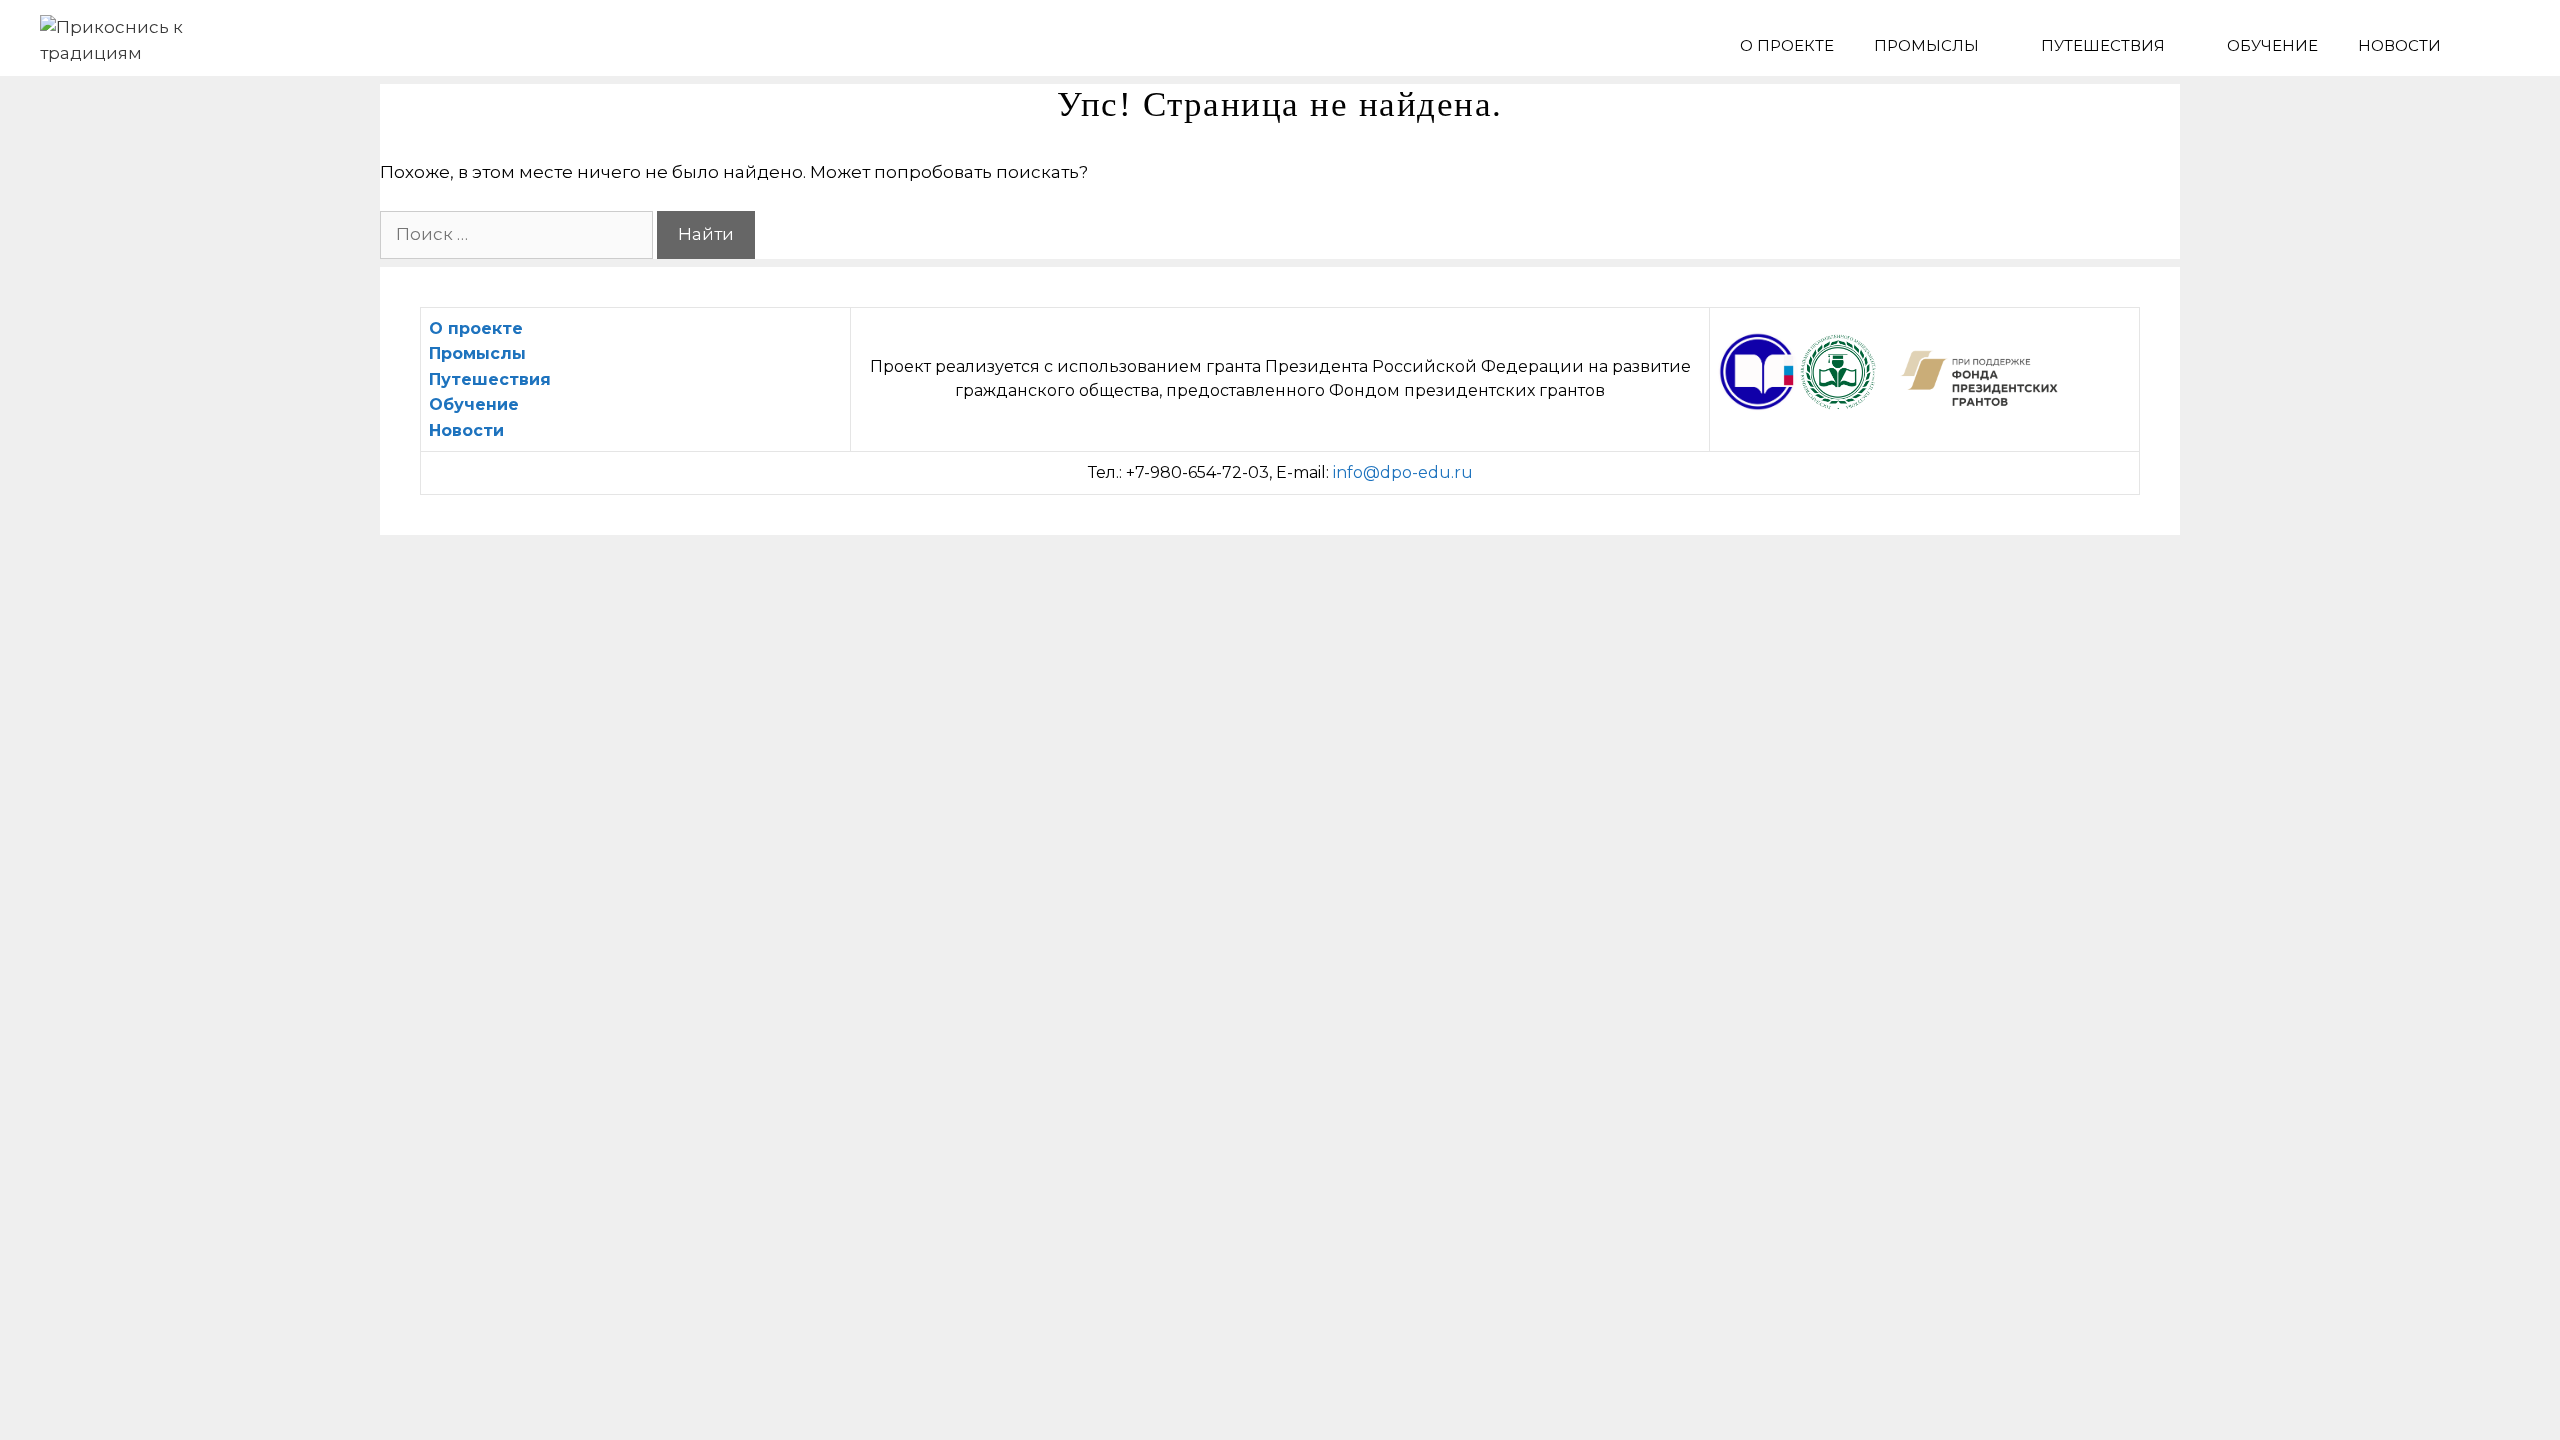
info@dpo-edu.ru (1403, 472)
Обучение (2272, 45)
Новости (2399, 45)
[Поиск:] (518, 234)
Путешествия (2103, 45)
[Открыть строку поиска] (2490, 46)
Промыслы (1926, 45)
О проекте (1787, 45)
